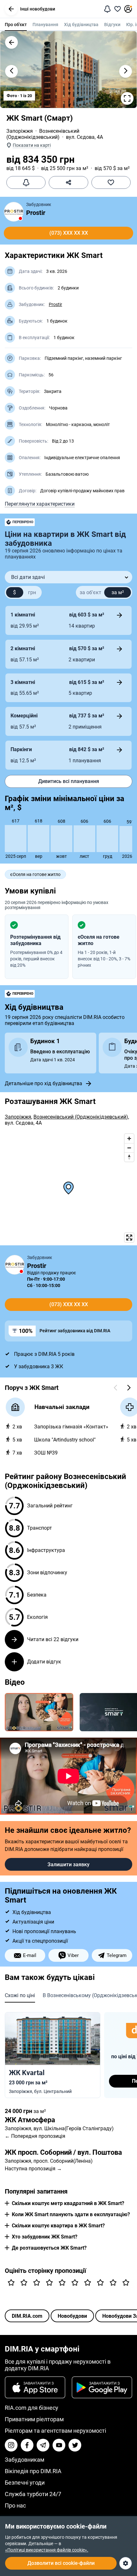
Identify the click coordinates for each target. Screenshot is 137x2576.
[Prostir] (14, 212)
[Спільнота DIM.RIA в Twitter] (75, 2445)
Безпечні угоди (25, 2483)
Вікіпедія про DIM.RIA (33, 2471)
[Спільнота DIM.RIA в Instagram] (11, 2445)
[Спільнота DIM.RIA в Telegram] (43, 2445)
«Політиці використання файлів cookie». (47, 2550)
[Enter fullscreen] (129, 1238)
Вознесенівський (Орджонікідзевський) (43, 134)
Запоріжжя (20, 131)
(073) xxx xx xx (69, 233)
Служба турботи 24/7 (33, 2494)
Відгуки (112, 25)
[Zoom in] (129, 1139)
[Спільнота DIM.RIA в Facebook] (27, 2445)
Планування (45, 25)
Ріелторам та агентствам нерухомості (55, 2431)
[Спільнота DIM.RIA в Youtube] (59, 2445)
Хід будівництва (81, 25)
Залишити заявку (68, 1864)
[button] (11, 9)
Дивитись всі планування (69, 781)
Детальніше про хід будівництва (43, 1083)
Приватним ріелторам (34, 2419)
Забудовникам (25, 2460)
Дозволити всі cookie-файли (61, 2563)
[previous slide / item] (11, 71)
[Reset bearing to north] (129, 1157)
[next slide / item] (126, 71)
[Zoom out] (129, 1148)
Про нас (15, 2505)
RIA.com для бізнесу (32, 2408)
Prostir (36, 213)
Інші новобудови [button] (38, 9)
